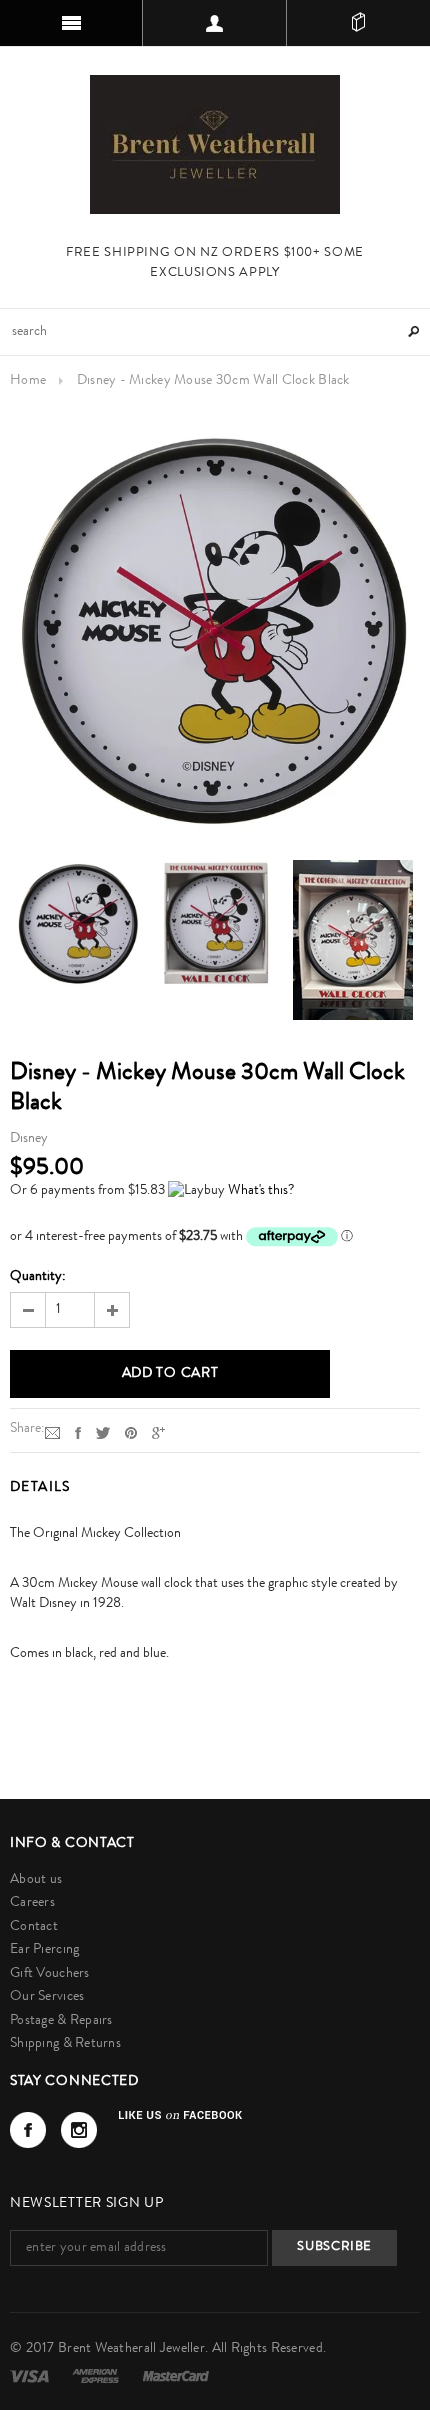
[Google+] (158, 1433)
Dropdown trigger (214, 23)
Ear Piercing (44, 1950)
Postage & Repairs (61, 2021)
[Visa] (31, 2376)
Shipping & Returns (65, 2044)
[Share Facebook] (78, 1433)
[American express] (97, 2376)
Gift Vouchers (50, 1974)
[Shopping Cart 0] (358, 23)
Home (28, 381)
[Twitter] (103, 1433)
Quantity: (38, 1277)
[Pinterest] (131, 1433)
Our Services (47, 1997)
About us (36, 1880)
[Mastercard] (176, 2376)
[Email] (52, 1433)
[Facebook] (28, 2130)
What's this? (261, 1191)
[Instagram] (79, 2130)
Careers (32, 1903)
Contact (34, 1927)
